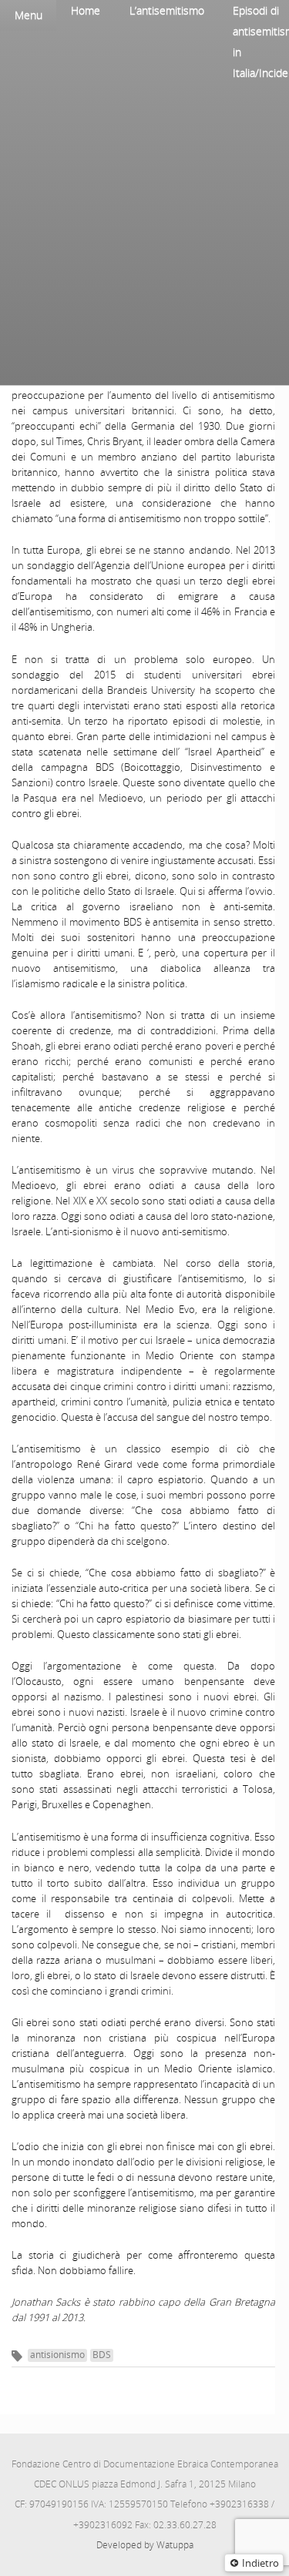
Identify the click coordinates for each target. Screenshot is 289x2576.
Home (86, 10)
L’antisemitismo (167, 10)
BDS (102, 2355)
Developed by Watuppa (145, 2545)
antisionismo (57, 2355)
